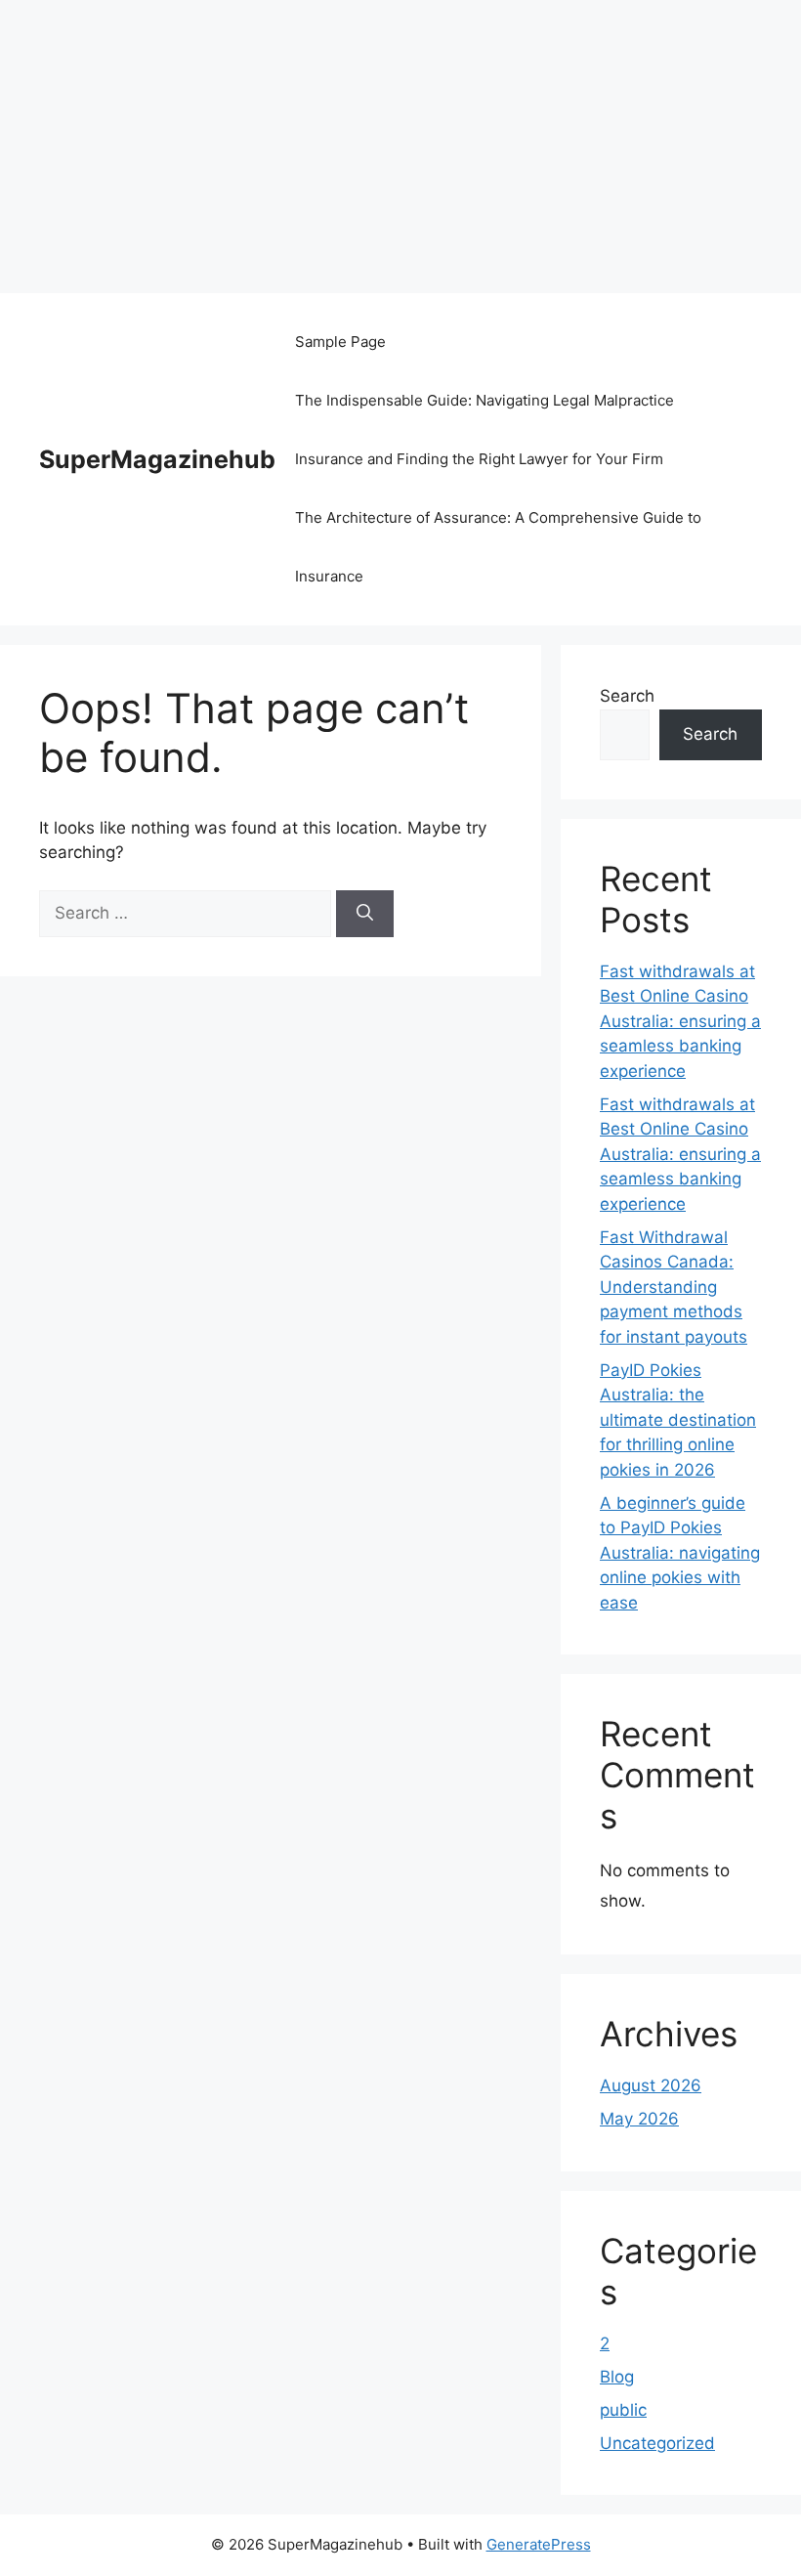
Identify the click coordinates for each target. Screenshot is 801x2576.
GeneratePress (539, 2544)
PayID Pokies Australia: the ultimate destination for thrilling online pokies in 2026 (678, 1420)
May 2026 (639, 2119)
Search (627, 696)
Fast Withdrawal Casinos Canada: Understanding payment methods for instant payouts (674, 1287)
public (623, 2410)
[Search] (365, 914)
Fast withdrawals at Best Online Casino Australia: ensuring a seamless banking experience (680, 1021)
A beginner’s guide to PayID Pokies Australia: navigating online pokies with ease (680, 1553)
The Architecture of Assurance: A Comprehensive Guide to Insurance (498, 547)
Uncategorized (657, 2443)
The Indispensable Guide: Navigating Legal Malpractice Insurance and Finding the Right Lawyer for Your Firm (485, 429)
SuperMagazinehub (157, 459)
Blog (617, 2377)
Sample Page (340, 342)
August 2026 (651, 2085)
